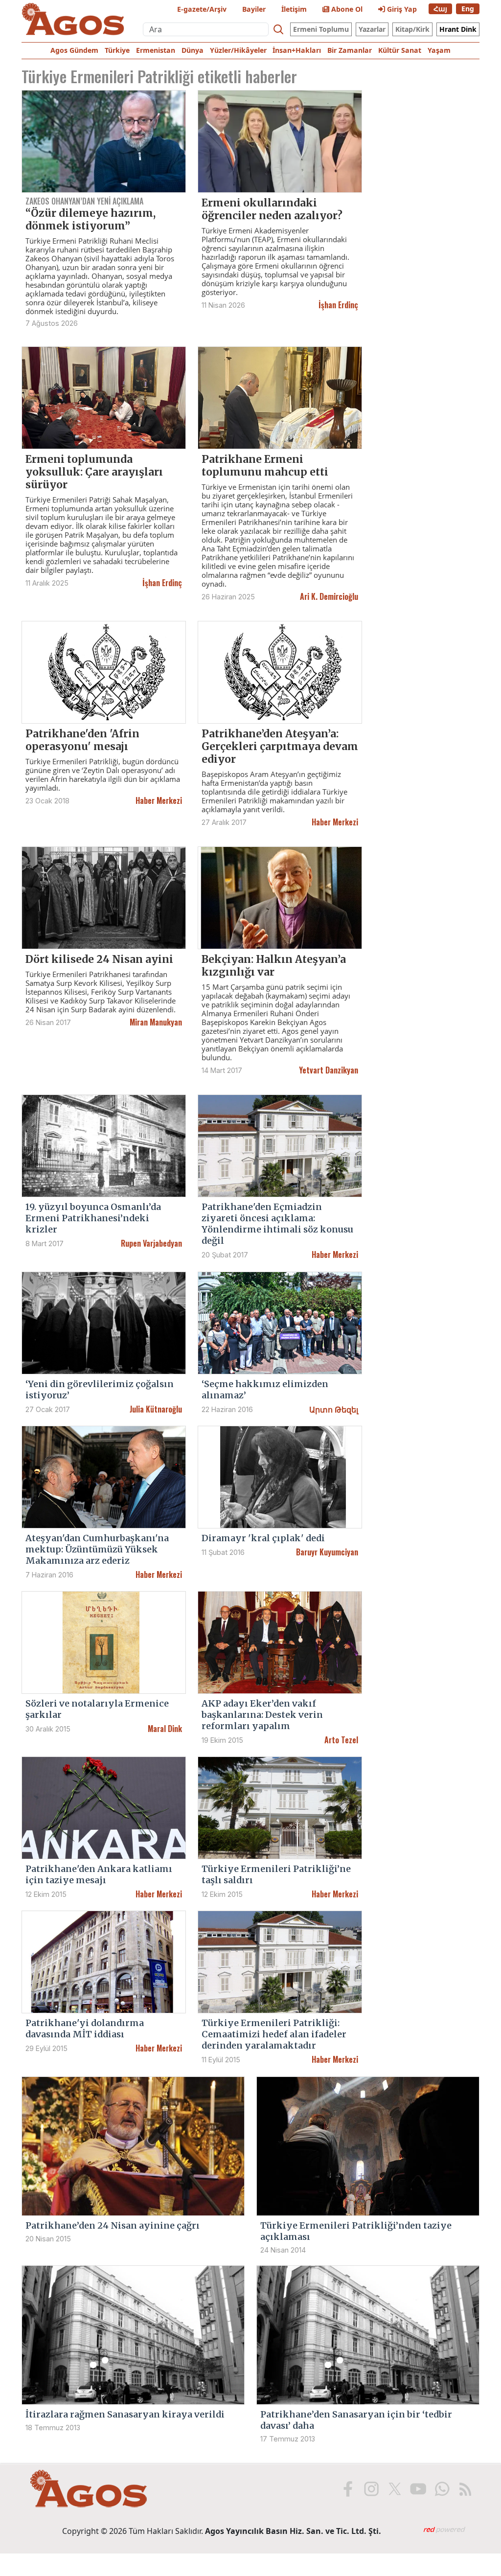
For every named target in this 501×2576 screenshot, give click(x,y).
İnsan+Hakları (297, 50)
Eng (468, 9)
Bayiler (254, 9)
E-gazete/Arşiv (202, 9)
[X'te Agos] (394, 2489)
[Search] (278, 29)
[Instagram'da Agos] (370, 2489)
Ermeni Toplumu (321, 29)
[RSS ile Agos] (464, 2489)
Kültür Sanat (400, 50)
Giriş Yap (401, 9)
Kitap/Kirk (412, 29)
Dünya (193, 50)
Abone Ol (346, 9)
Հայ (440, 9)
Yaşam (439, 50)
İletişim (294, 9)
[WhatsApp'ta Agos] (441, 2489)
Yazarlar (372, 29)
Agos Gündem (74, 50)
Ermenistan (156, 50)
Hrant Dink (458, 29)
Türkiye (117, 50)
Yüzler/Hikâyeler (238, 50)
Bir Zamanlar (350, 50)
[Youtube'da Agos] (417, 2489)
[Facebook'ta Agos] (347, 2489)
